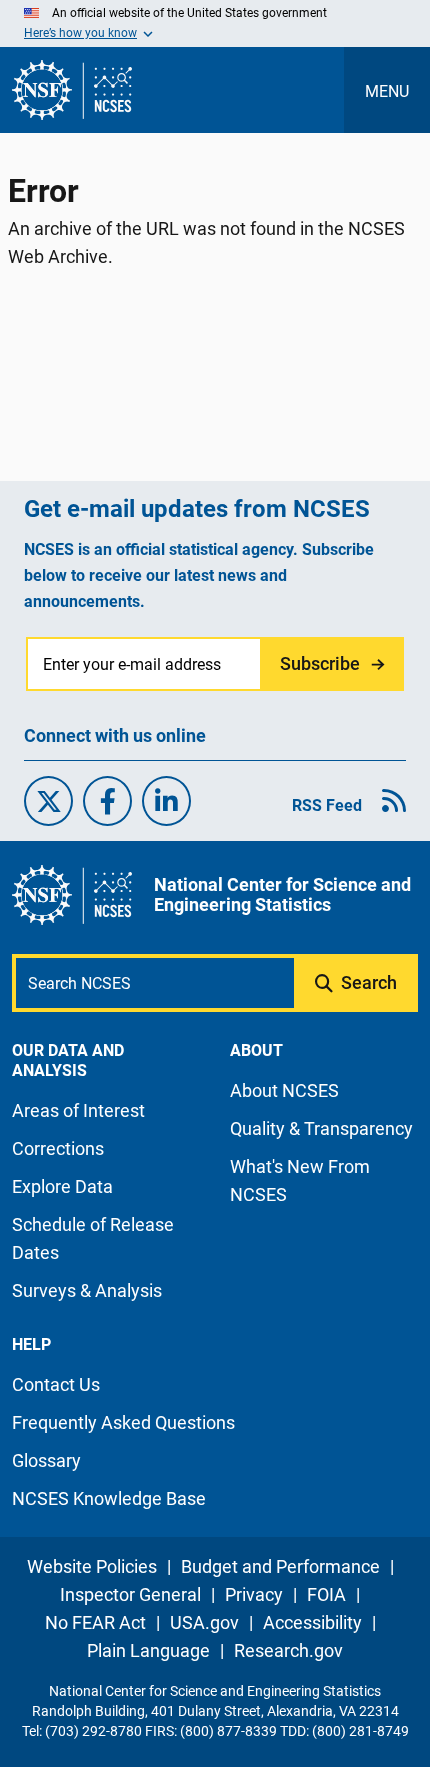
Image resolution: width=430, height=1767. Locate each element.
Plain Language (148, 1650)
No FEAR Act (95, 1622)
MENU (387, 91)
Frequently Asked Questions (123, 1422)
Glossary (46, 1460)
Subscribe (320, 663)
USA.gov (204, 1622)
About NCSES (284, 1090)
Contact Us (56, 1384)
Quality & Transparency (321, 1128)
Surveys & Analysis (87, 1290)
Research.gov (288, 1650)
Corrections (58, 1148)
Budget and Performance (280, 1566)
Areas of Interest (78, 1110)
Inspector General (130, 1594)
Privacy (254, 1594)
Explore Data (62, 1186)
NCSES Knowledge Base (109, 1498)
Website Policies (92, 1566)
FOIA (326, 1594)
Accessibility (312, 1622)
